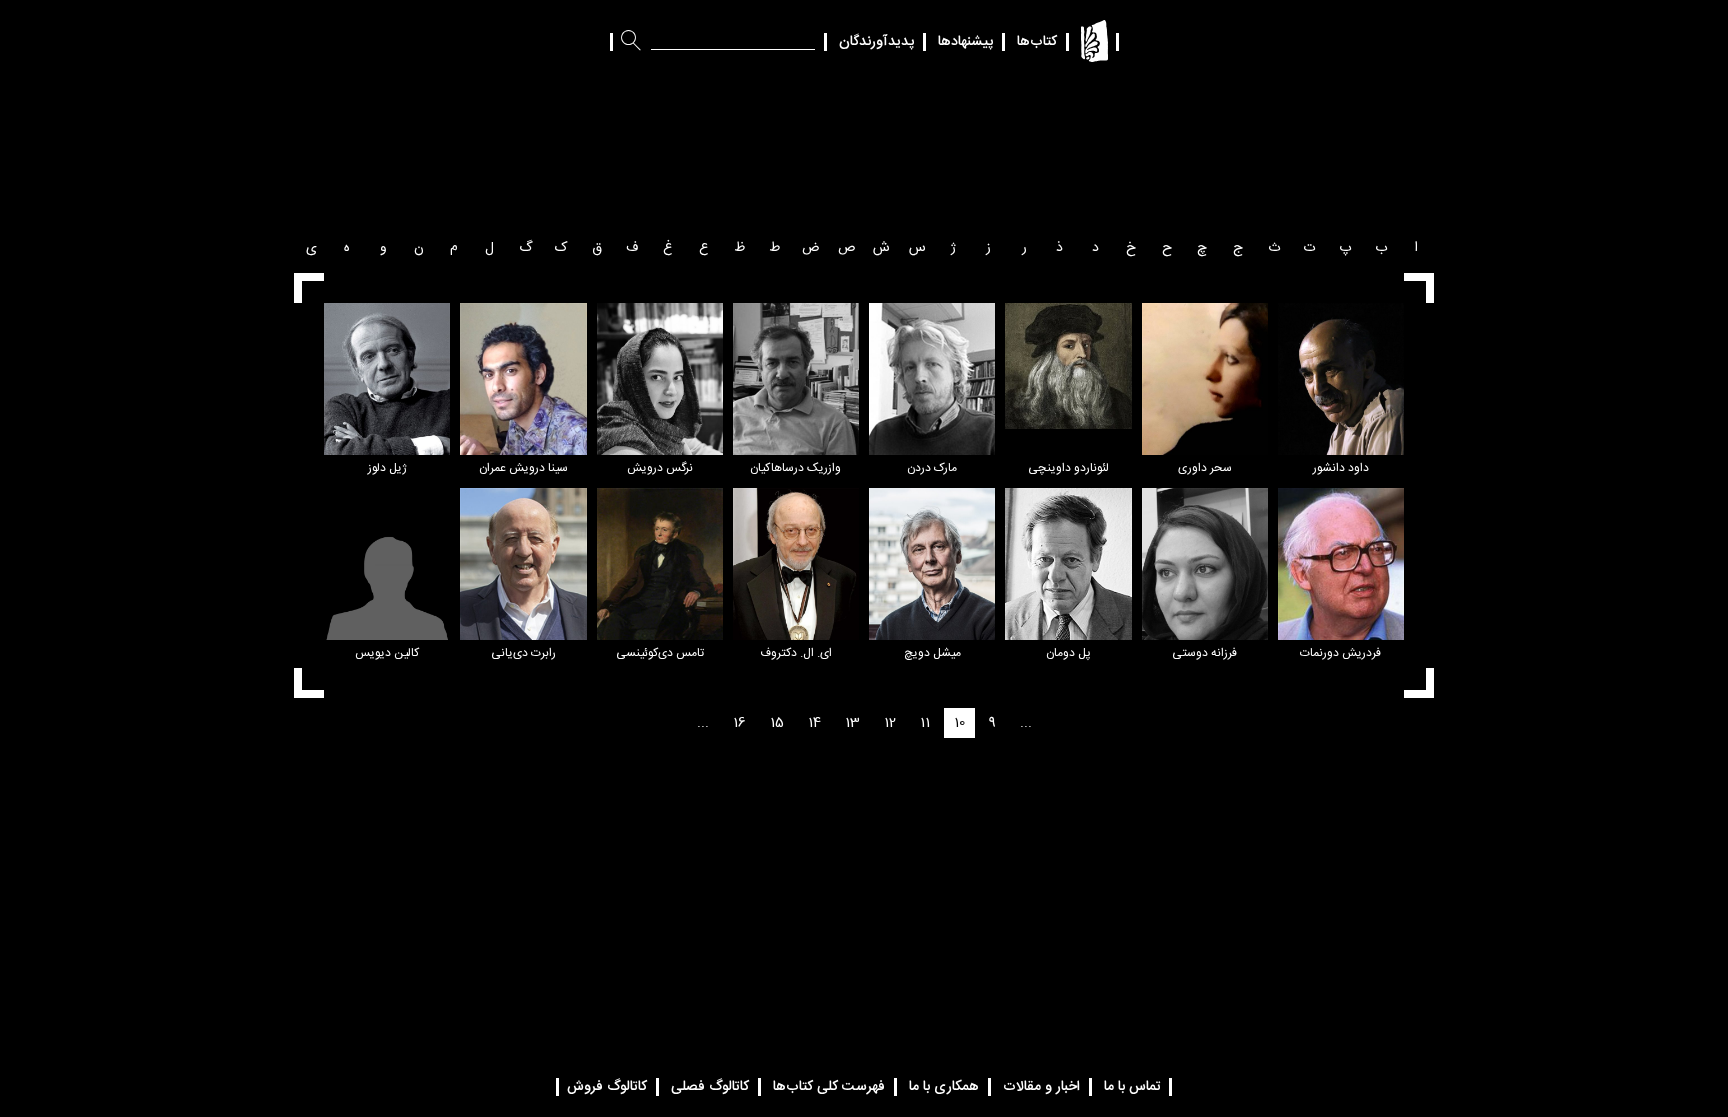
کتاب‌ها (1037, 42)
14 (814, 723)
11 (925, 723)
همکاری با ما (944, 1087)
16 (739, 723)
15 (777, 723)
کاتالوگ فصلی (710, 1087)
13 (852, 723)
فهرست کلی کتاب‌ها (829, 1087)
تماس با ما (1132, 1087)
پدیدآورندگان (876, 42)
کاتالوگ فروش (607, 1087)
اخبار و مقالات (1041, 1087)
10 (959, 723)
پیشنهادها (965, 42)
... (1026, 723)
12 (890, 723)
